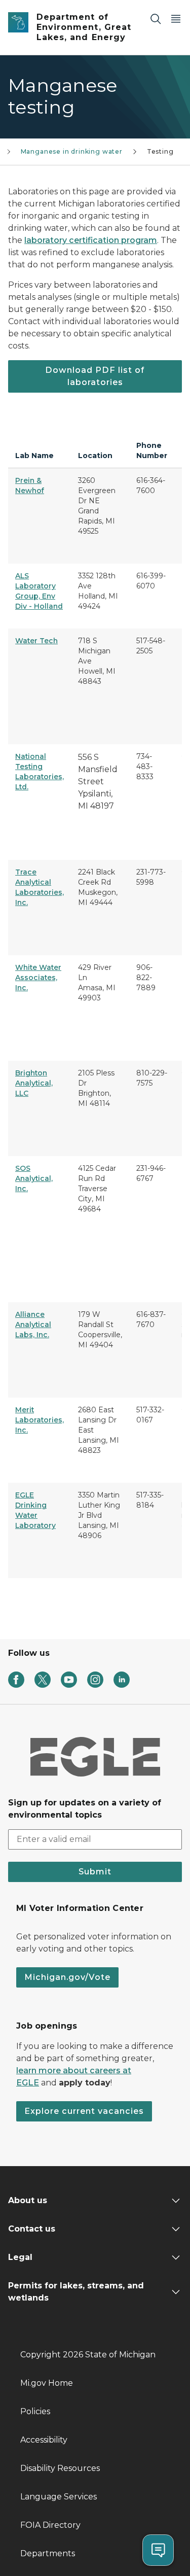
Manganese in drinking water (72, 151)
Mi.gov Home (47, 2383)
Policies (35, 2411)
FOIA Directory (50, 2525)
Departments (48, 2553)
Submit (95, 1872)
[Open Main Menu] (176, 19)
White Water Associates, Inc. (38, 978)
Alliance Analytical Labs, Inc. (33, 1325)
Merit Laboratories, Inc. (40, 1420)
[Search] (156, 19)
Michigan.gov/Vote (67, 1977)
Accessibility (44, 2440)
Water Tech (36, 641)
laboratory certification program (91, 240)
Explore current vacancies (84, 2111)
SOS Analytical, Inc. (34, 1178)
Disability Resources (60, 2468)
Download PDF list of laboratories (95, 376)
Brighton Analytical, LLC (34, 1083)
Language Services (59, 2497)
